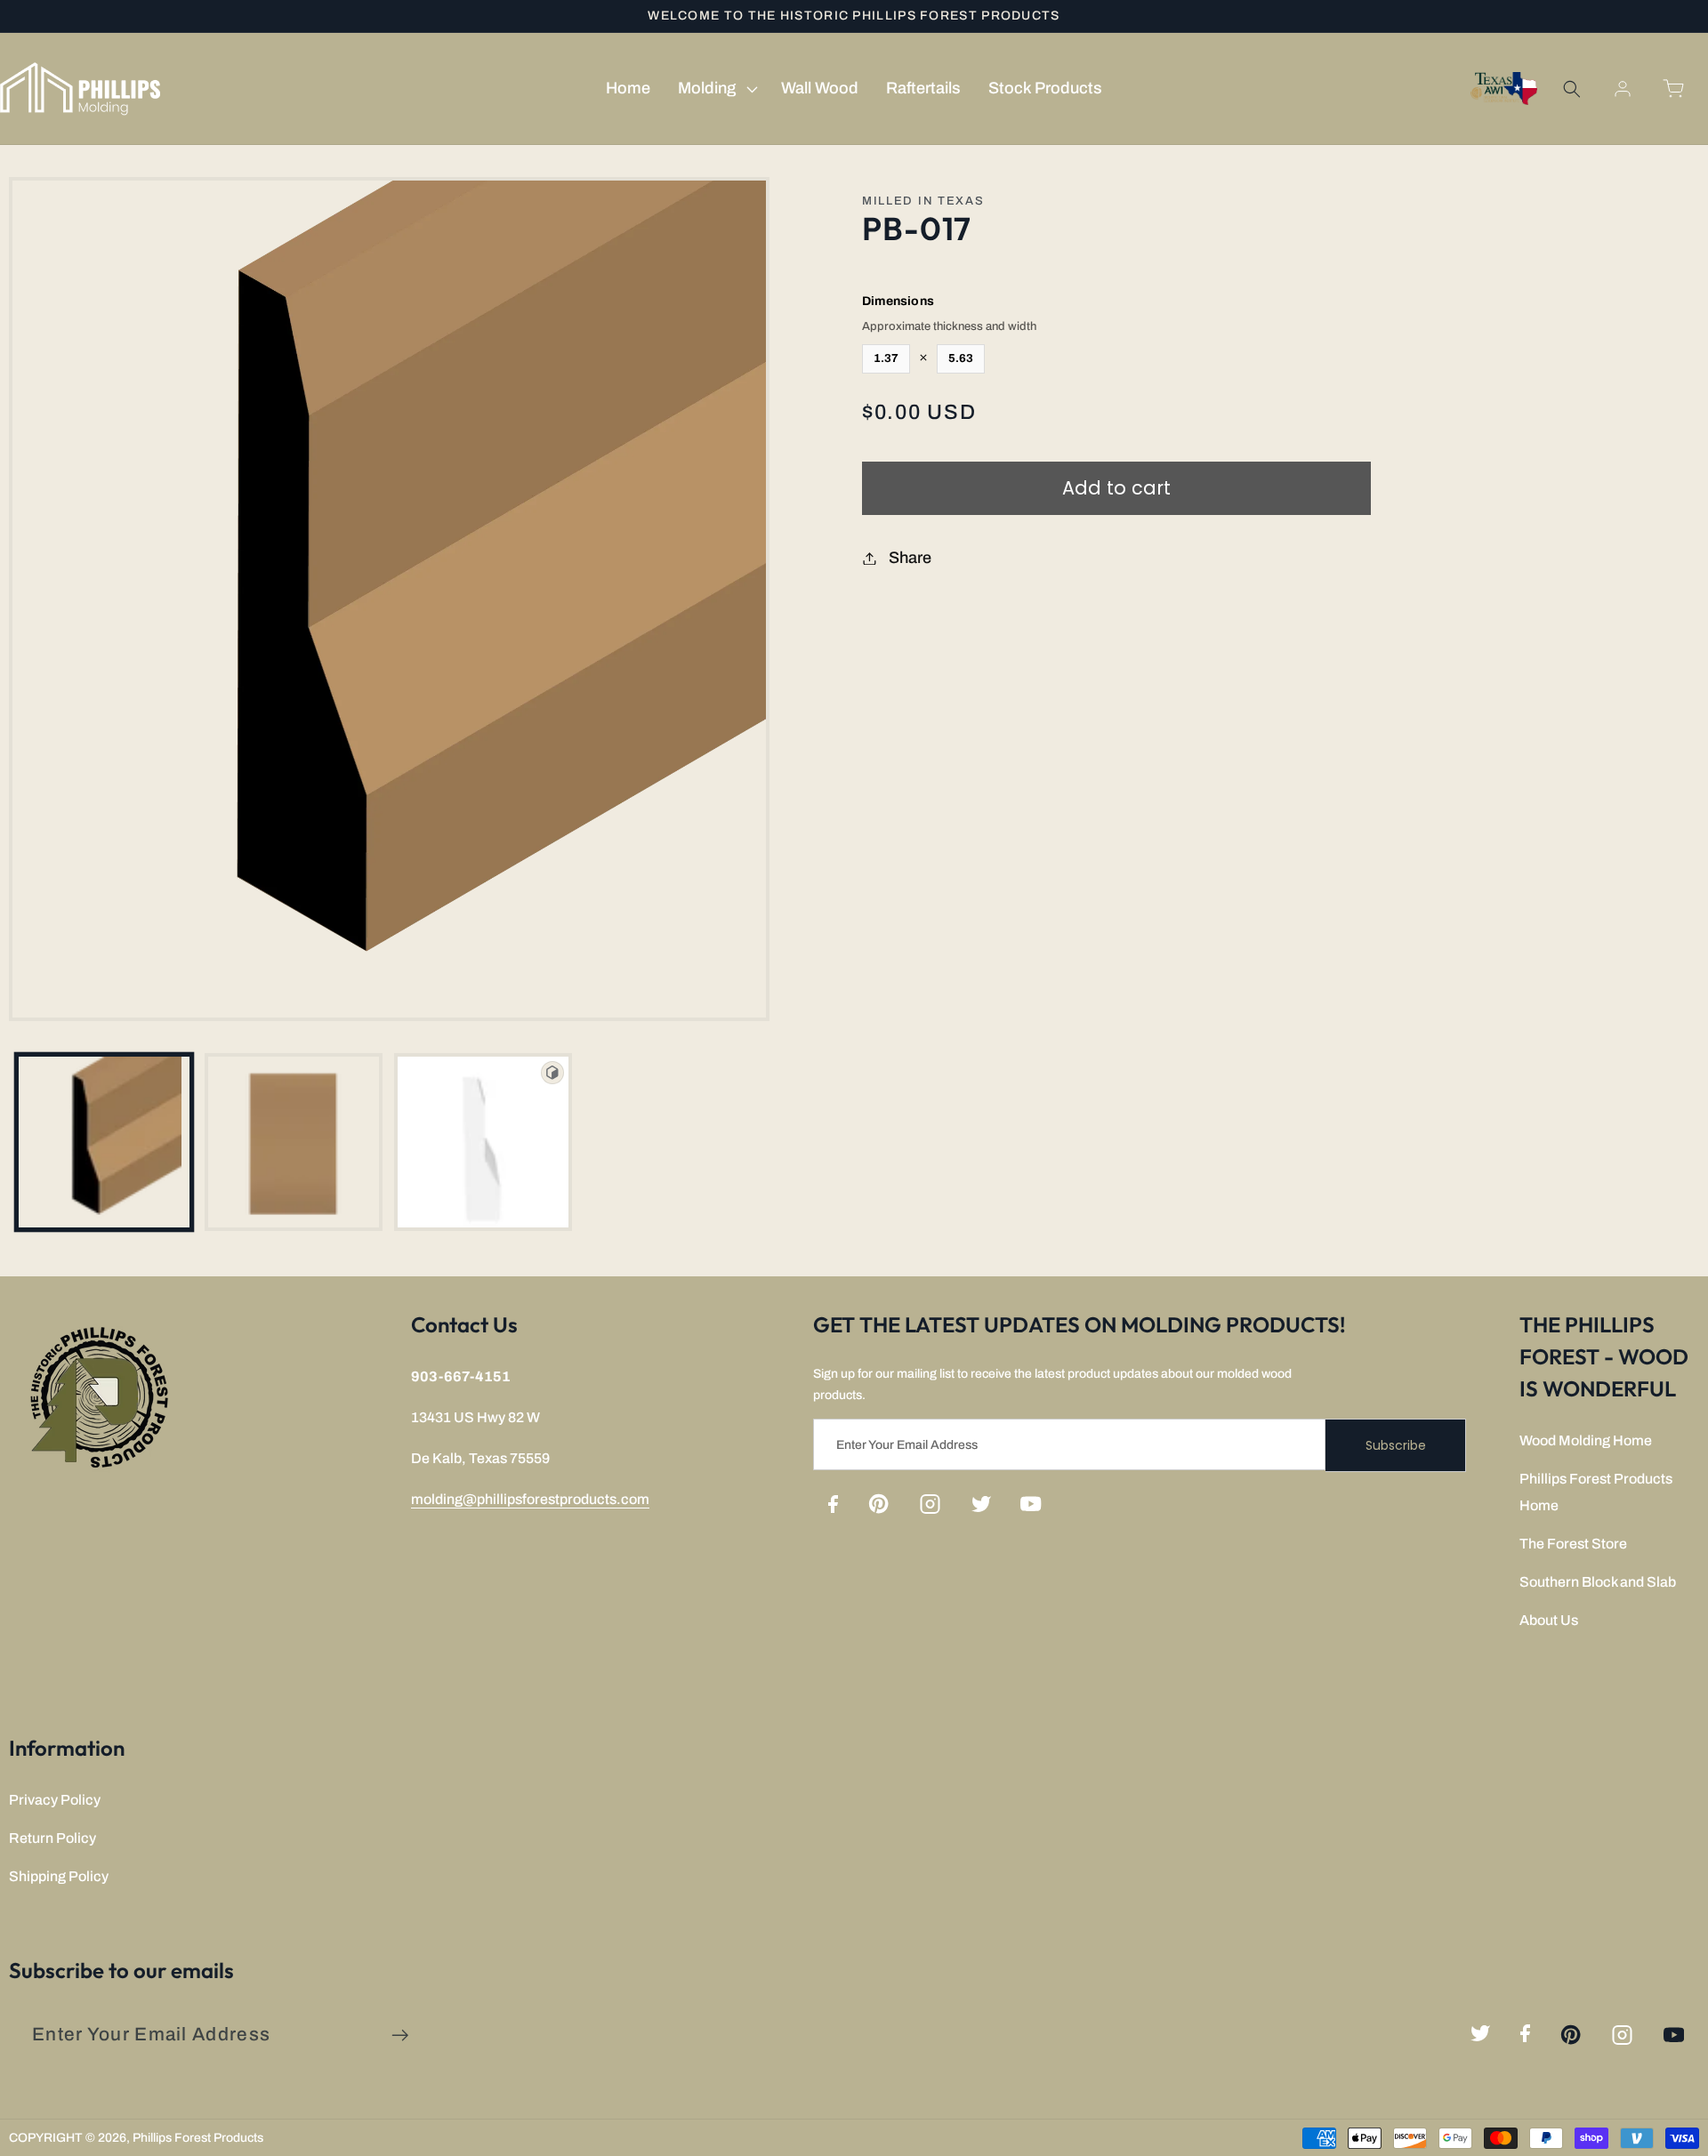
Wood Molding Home (1586, 1440)
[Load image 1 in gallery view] (104, 1142)
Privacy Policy (55, 1800)
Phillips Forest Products (198, 2138)
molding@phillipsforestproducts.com (530, 1499)
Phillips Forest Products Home (1596, 1492)
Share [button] (910, 558)
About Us (1549, 1620)
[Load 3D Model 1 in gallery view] (483, 1142)
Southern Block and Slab (1598, 1582)
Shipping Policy (59, 1876)
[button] (715, 89)
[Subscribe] (400, 2035)
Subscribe (1396, 1445)
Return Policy (52, 1838)
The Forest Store (1573, 1544)
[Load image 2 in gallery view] (294, 1142)
